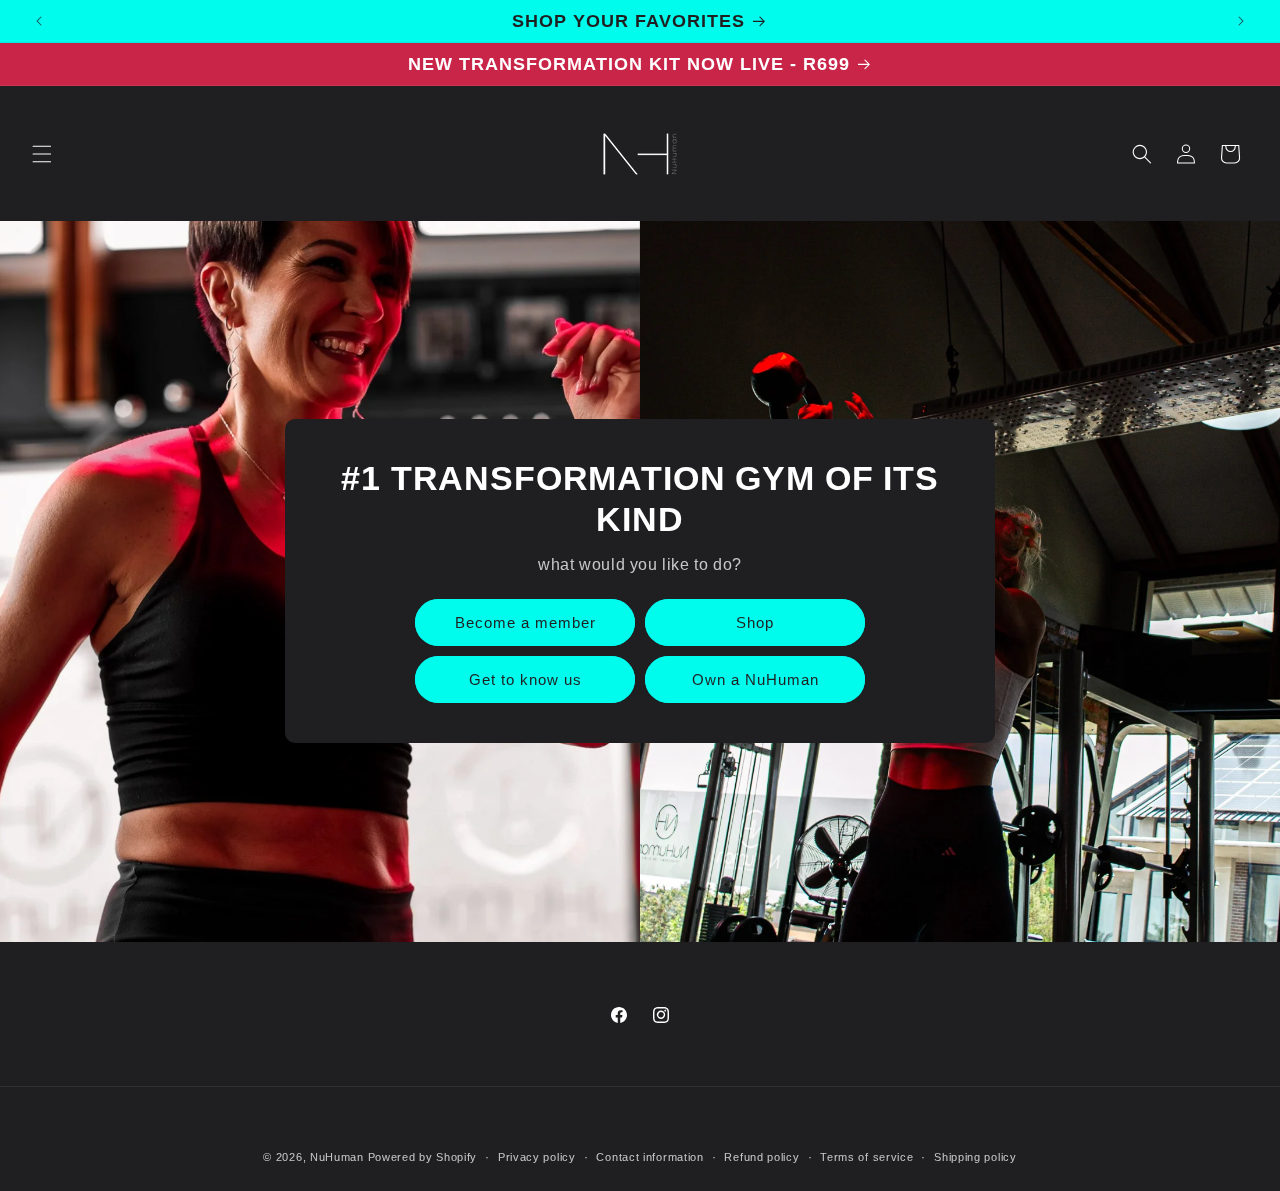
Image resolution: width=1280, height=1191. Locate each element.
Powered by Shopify (423, 1157)
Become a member (525, 622)
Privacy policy (537, 1156)
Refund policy (761, 1156)
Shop (755, 622)
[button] (42, 154)
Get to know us (525, 679)
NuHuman (337, 1157)
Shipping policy (975, 1156)
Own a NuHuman (755, 679)
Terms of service (866, 1156)
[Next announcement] (1241, 21)
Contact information (649, 1156)
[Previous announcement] (39, 21)
